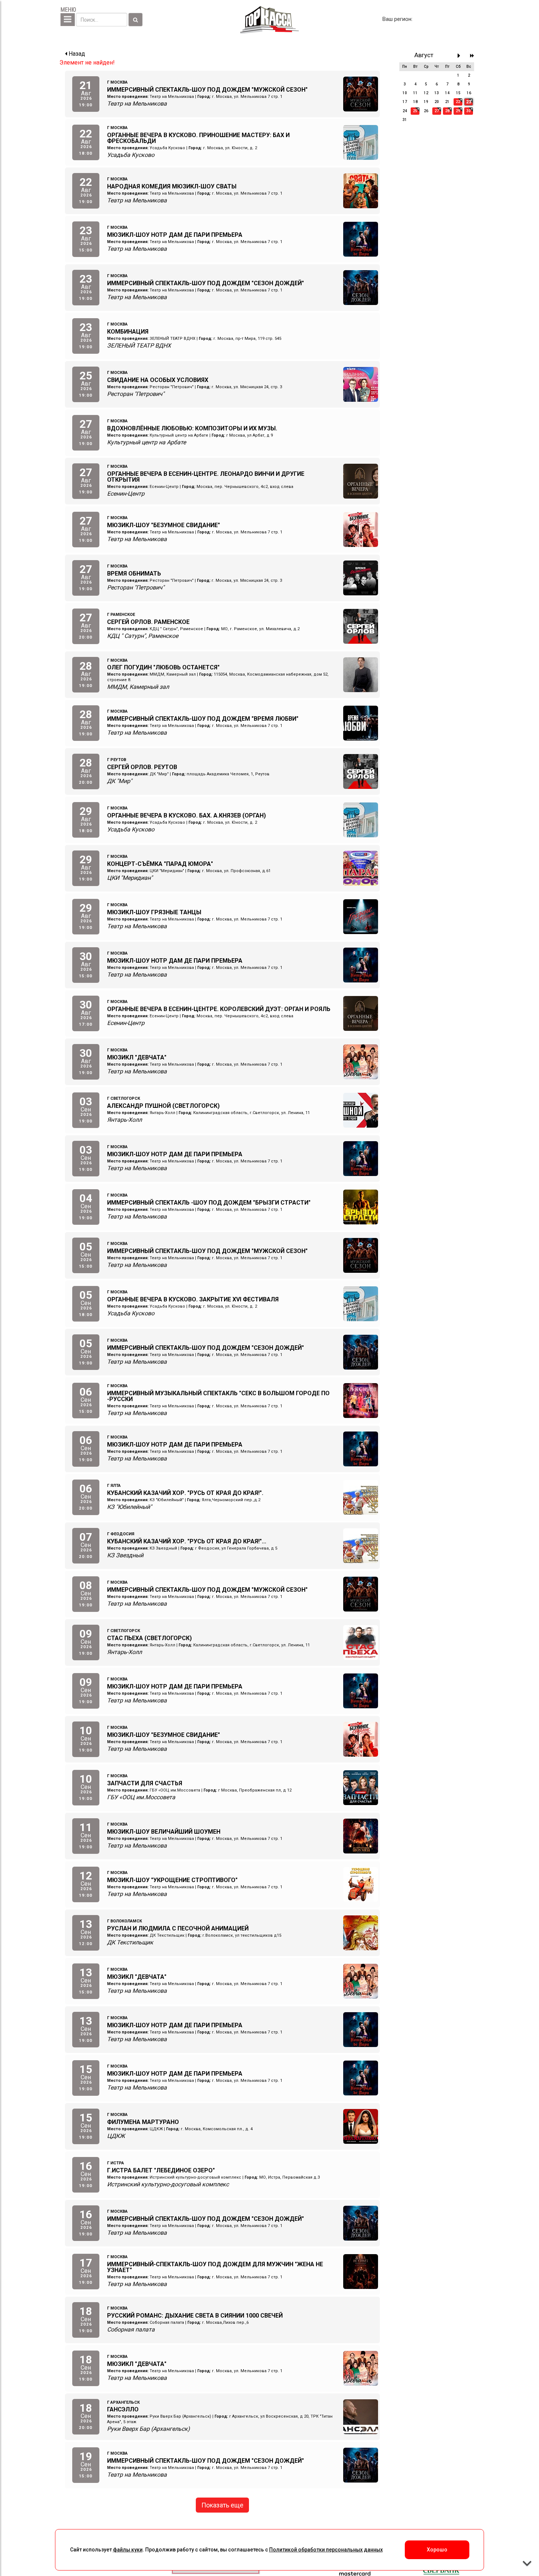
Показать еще (222, 2505)
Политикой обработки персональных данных (326, 2550)
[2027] (472, 56)
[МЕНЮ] (68, 20)
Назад (76, 54)
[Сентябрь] (461, 56)
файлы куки (128, 2550)
